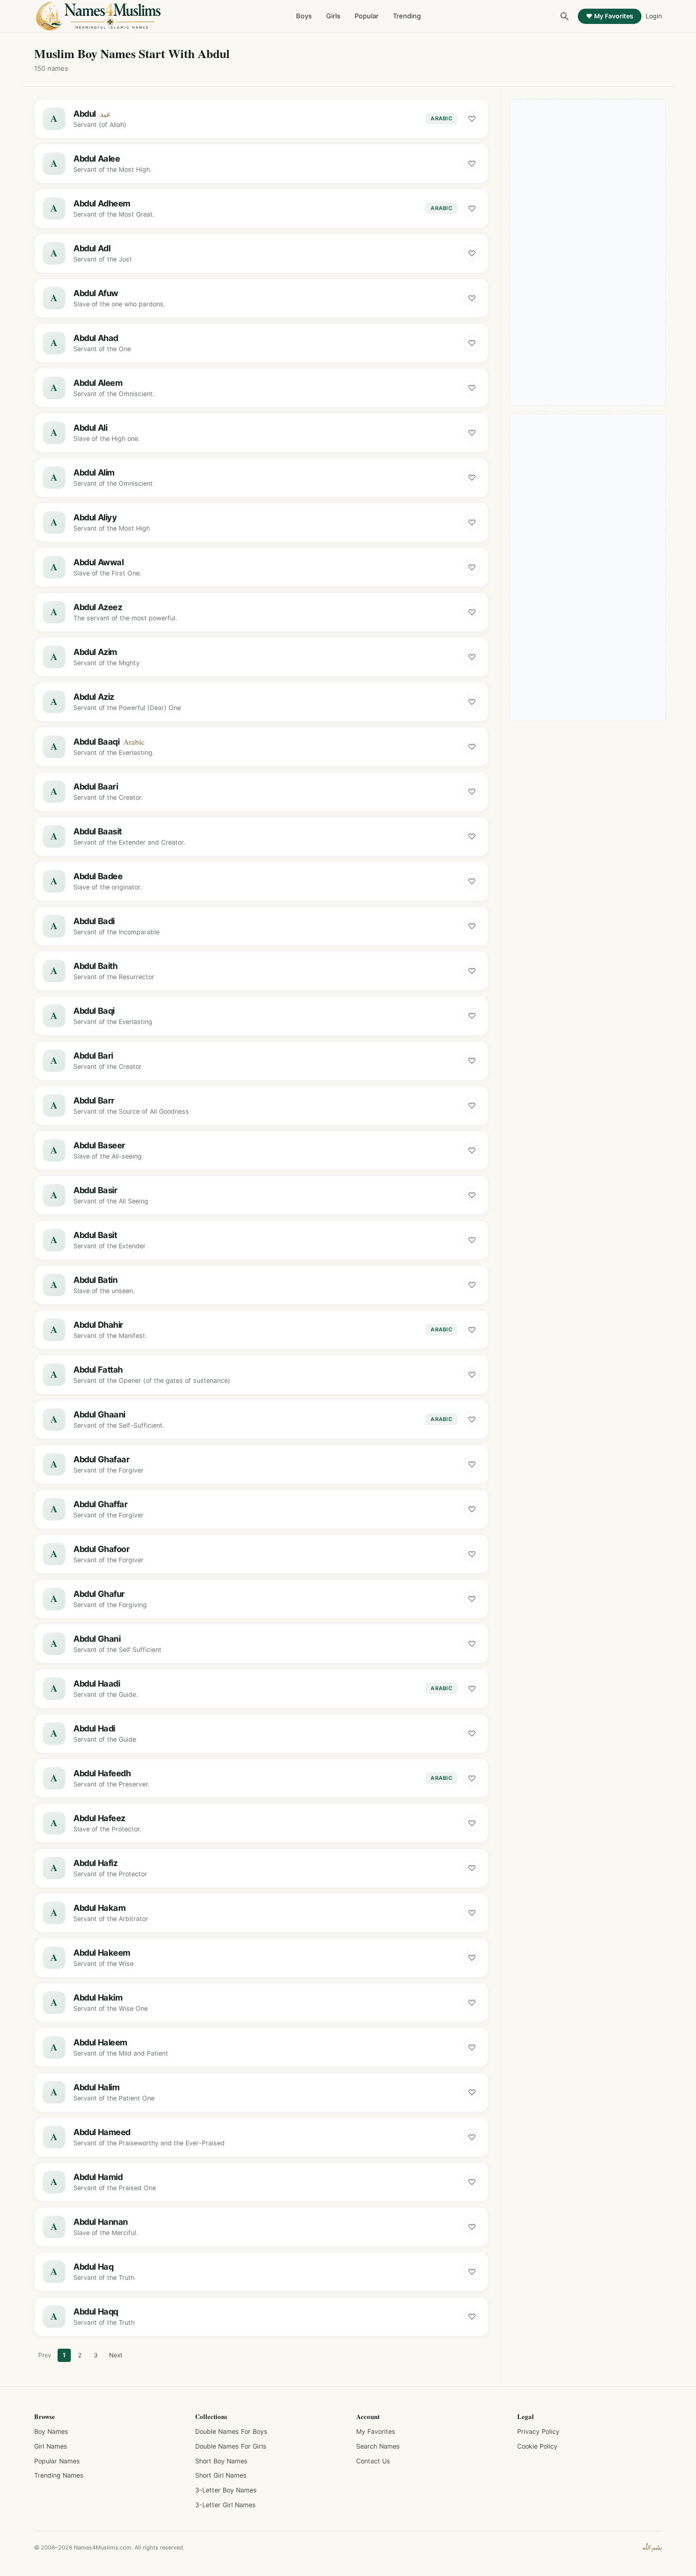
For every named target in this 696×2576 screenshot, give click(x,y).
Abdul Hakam (99, 1908)
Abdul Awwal (98, 562)
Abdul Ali (90, 428)
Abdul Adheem (102, 203)
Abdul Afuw (96, 293)
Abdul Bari (93, 1056)
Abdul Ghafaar (102, 1459)
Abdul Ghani (97, 1639)
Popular (367, 16)
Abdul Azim (95, 652)
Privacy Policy (538, 2432)
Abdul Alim (94, 472)
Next (116, 2355)
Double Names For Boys (231, 2432)
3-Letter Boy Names (226, 2490)
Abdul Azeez (98, 607)
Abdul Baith (95, 966)
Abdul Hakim (98, 1997)
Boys (304, 16)
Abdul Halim (96, 2087)
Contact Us (373, 2461)
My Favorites (376, 2432)
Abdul (85, 114)
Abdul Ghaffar (101, 1504)
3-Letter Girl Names (225, 2505)
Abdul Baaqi (96, 742)
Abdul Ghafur (99, 1594)
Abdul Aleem (98, 383)
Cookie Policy (537, 2446)
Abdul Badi (94, 921)
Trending (407, 16)
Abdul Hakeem (102, 1953)
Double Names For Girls (231, 2446)
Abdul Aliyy (95, 517)
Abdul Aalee (97, 159)
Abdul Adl (92, 248)
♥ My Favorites (610, 16)
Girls (333, 16)
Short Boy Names (221, 2461)
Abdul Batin (95, 1280)
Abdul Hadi (94, 1728)
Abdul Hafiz (95, 1863)
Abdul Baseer (99, 1145)
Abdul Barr (94, 1100)
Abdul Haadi (97, 1684)
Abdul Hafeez (99, 1818)
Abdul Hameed (102, 2132)
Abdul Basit (95, 1235)
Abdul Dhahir (98, 1325)
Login (654, 16)
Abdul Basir (95, 1190)
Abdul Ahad (96, 338)
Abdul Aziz (94, 697)
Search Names (378, 2446)
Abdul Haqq (96, 2311)
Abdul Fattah (98, 1370)
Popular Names (57, 2461)
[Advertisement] (588, 252)
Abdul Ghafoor (102, 1549)
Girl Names (51, 2446)
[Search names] (565, 16)
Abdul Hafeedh (102, 1773)
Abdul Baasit (98, 831)
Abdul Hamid (98, 2177)
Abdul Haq (93, 2267)
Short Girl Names (221, 2475)
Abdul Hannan (101, 2222)
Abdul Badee (98, 876)
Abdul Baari (96, 786)
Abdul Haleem (100, 2042)
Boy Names (51, 2432)
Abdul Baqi (94, 1011)
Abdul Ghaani (99, 1414)
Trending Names (59, 2475)
